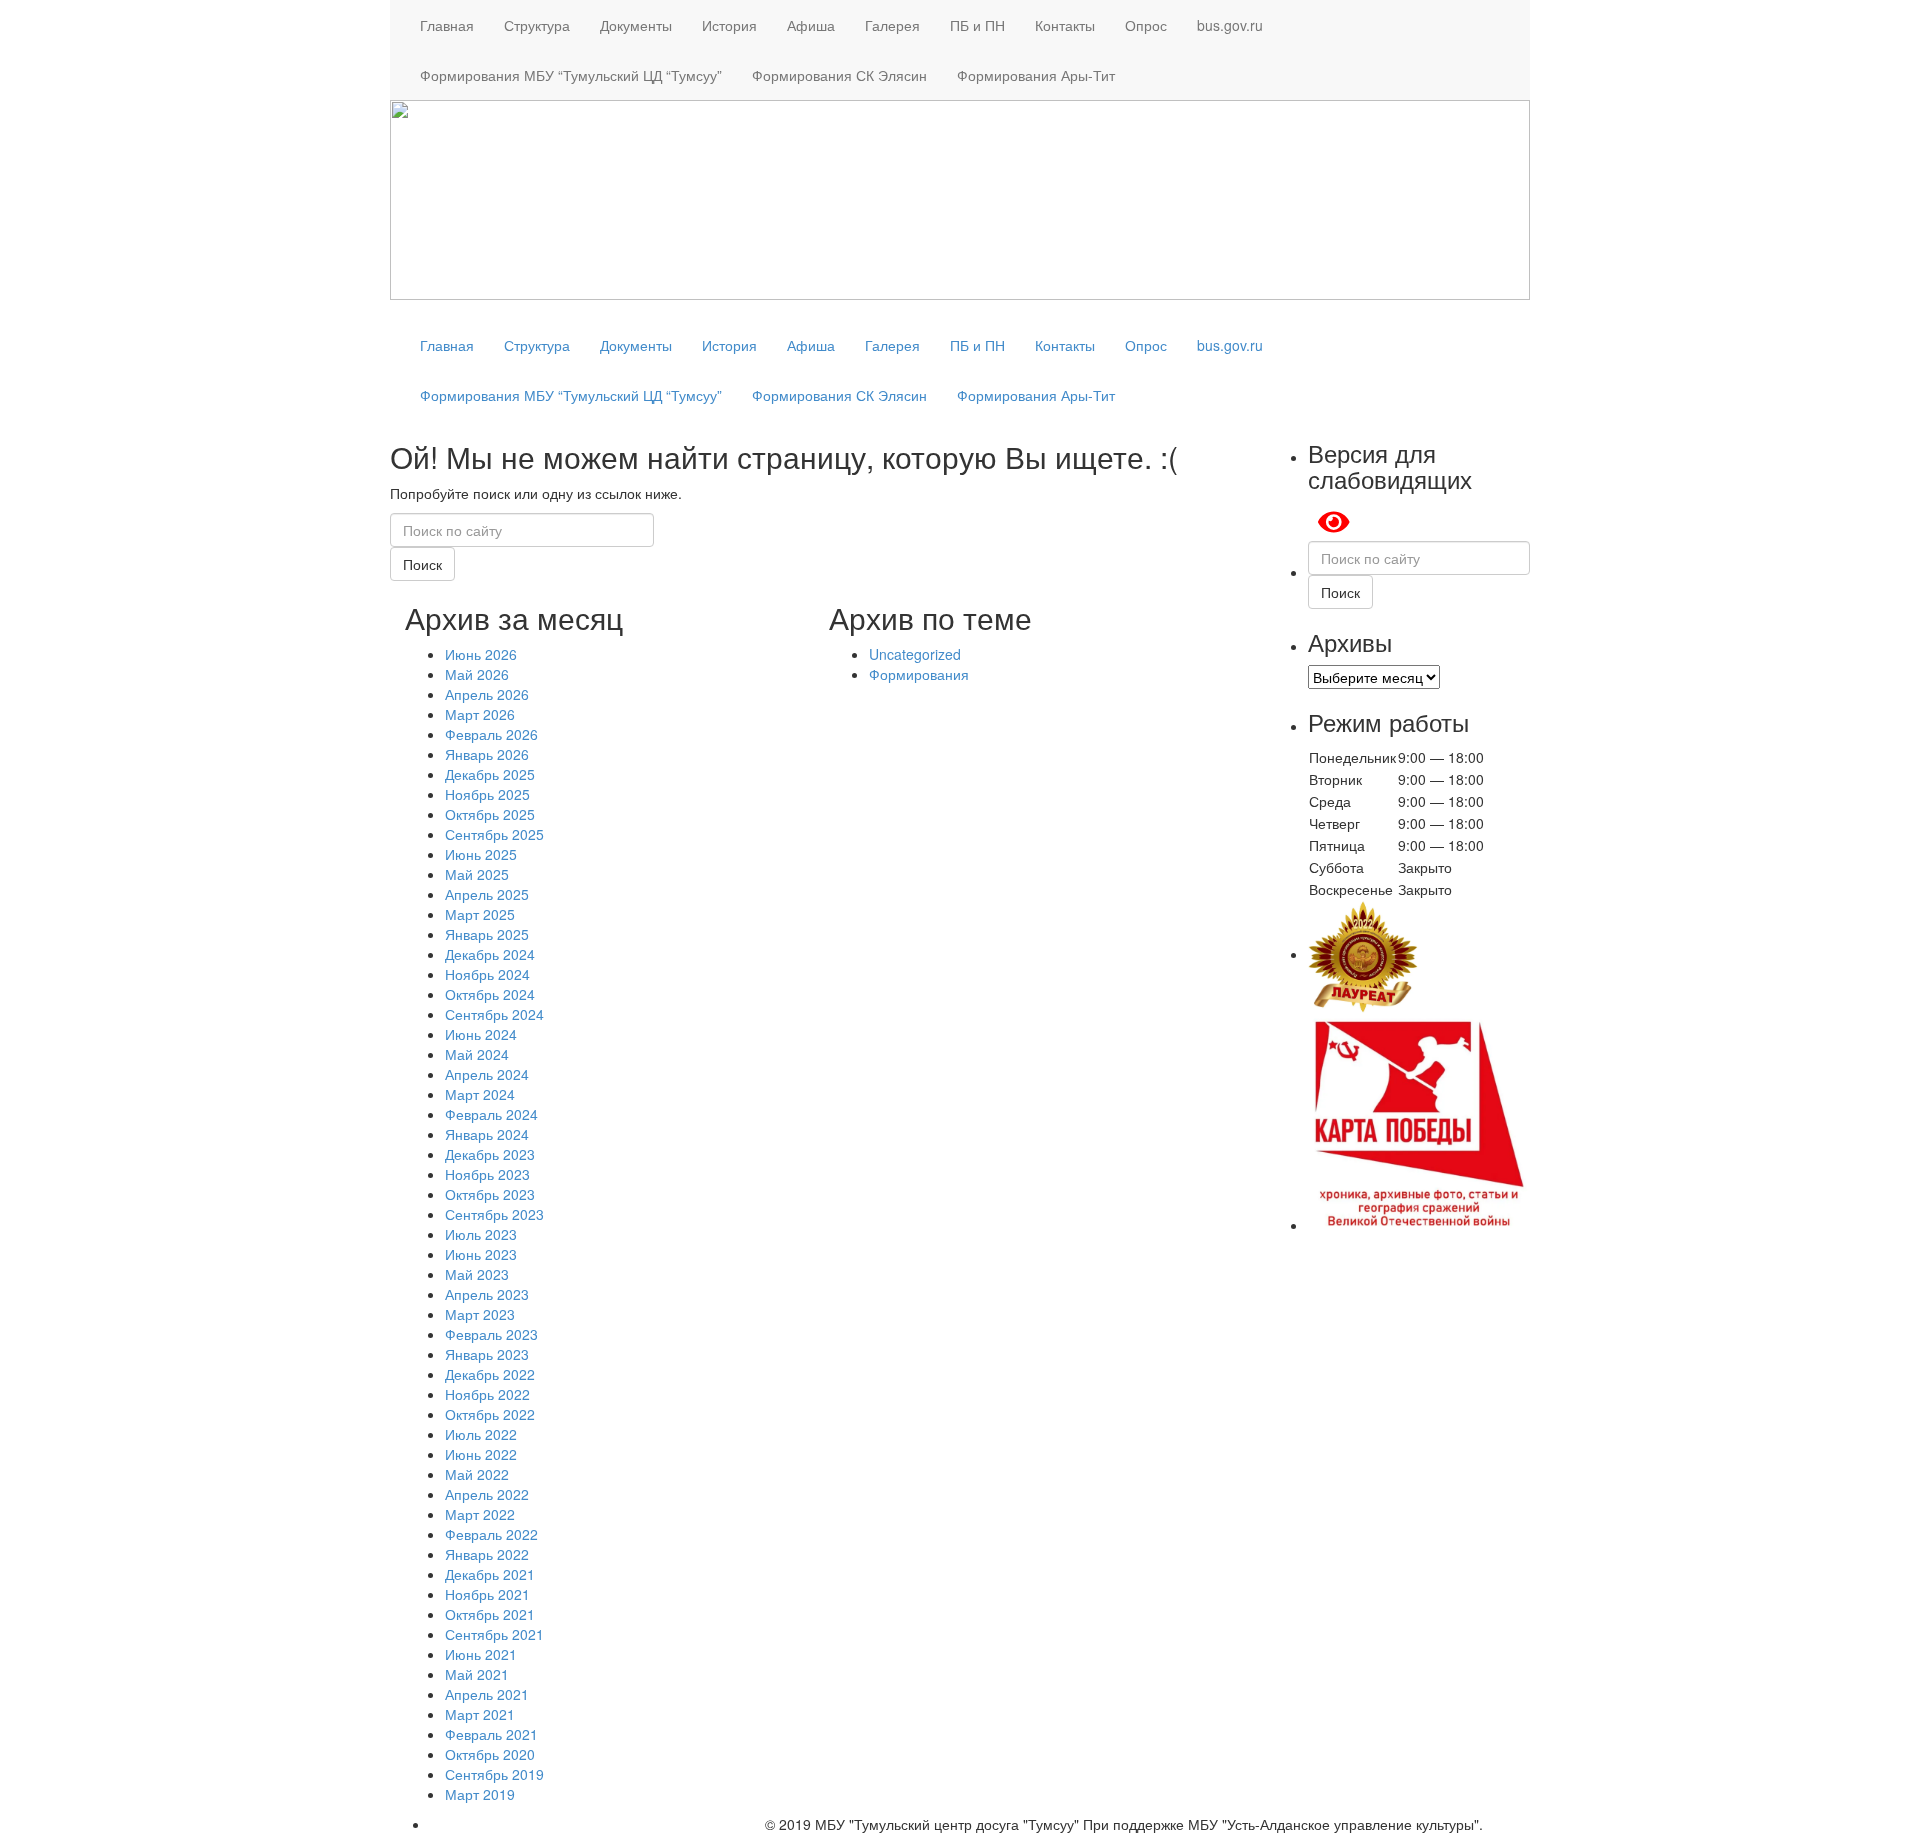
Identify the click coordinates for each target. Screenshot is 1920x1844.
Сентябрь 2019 (494, 1774)
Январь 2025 (487, 934)
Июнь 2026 (481, 654)
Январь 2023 (487, 1354)
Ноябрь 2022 (487, 1394)
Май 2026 (477, 674)
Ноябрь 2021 (487, 1594)
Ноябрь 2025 (487, 794)
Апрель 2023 (487, 1294)
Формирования (919, 674)
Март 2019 (480, 1794)
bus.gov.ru (1230, 25)
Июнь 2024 (481, 1034)
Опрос (1146, 25)
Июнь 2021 (481, 1654)
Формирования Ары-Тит (1036, 75)
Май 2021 (477, 1674)
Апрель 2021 (487, 1694)
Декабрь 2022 (490, 1374)
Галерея (892, 25)
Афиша (811, 25)
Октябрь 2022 (490, 1414)
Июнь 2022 (481, 1454)
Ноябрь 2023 (487, 1174)
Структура (537, 25)
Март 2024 (480, 1094)
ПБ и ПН (977, 25)
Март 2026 (480, 714)
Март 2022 (480, 1514)
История (729, 25)
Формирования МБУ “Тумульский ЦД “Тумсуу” (571, 75)
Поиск (422, 564)
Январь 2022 (487, 1554)
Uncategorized (915, 654)
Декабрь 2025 (490, 774)
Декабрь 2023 (490, 1154)
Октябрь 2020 (490, 1754)
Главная (447, 25)
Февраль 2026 (491, 734)
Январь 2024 (487, 1134)
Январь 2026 (487, 754)
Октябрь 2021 (490, 1614)
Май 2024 (477, 1054)
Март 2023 (480, 1314)
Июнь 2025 (481, 854)
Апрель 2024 (487, 1074)
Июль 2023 (481, 1234)
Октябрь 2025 (490, 814)
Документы (636, 25)
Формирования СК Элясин (839, 75)
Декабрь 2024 (490, 954)
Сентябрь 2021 (494, 1634)
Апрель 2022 (487, 1494)
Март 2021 (480, 1714)
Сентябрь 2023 (494, 1214)
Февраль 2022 (491, 1534)
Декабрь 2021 (490, 1574)
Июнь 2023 (481, 1254)
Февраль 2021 (491, 1734)
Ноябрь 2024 (487, 974)
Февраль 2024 (491, 1114)
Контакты (1065, 25)
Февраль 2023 (491, 1334)
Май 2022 (477, 1474)
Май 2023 (477, 1274)
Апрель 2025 (487, 894)
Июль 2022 (481, 1434)
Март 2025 (480, 914)
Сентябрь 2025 (494, 834)
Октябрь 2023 (490, 1194)
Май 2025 (477, 874)
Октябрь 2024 (490, 994)
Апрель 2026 (487, 694)
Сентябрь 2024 (494, 1014)
